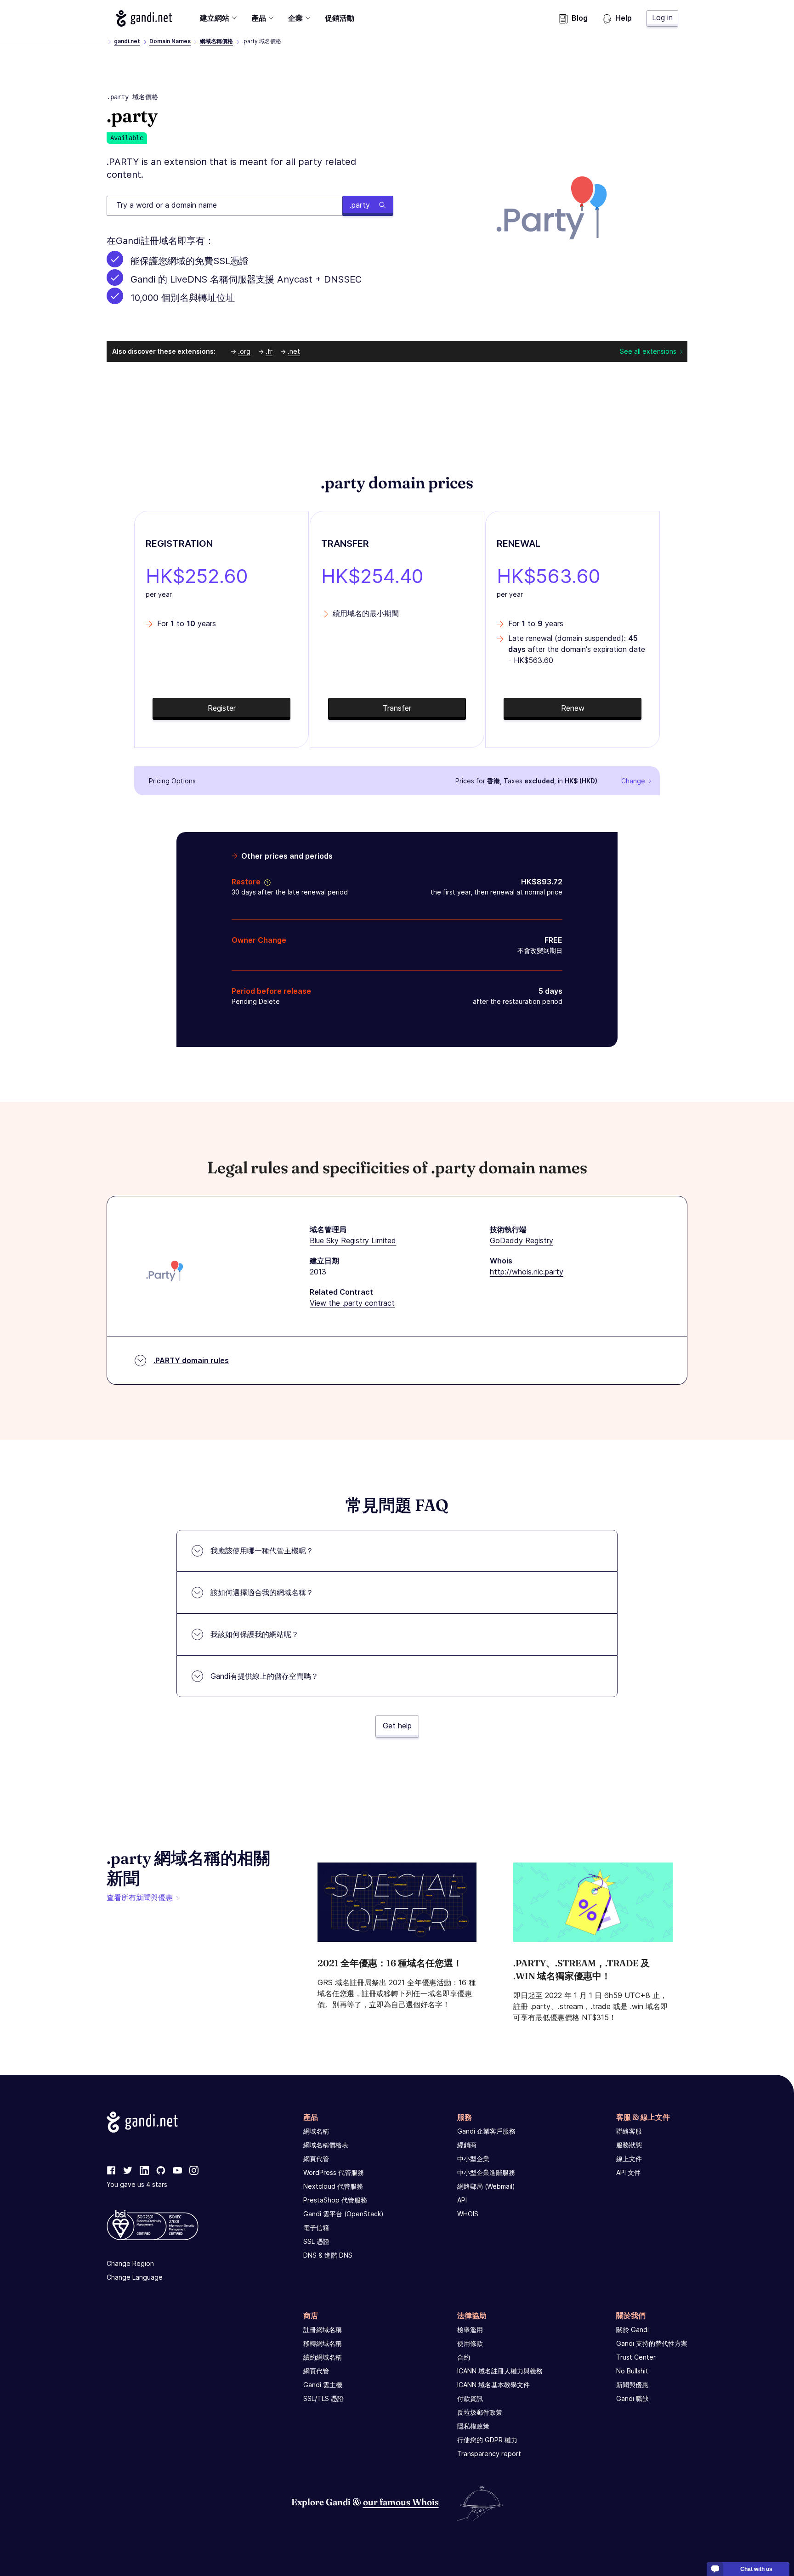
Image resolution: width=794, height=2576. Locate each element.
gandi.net (127, 41)
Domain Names (170, 41)
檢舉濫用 (470, 2330)
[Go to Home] (144, 18)
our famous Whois (401, 2502)
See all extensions (648, 351)
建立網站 (215, 18)
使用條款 (470, 2343)
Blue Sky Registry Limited (353, 1240)
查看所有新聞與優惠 (140, 1897)
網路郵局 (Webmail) (486, 2186)
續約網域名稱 (323, 2357)
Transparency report (489, 2454)
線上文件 (629, 2159)
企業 (295, 18)
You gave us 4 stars (137, 2184)
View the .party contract (352, 1303)
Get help (397, 1726)
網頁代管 (316, 2159)
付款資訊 (470, 2398)
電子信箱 (316, 2228)
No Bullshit (632, 2371)
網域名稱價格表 (326, 2145)
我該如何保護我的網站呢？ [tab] (255, 1634)
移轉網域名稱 (323, 2343)
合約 (464, 2357)
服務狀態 (629, 2145)
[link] (111, 2171)
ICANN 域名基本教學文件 (493, 2385)
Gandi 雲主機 (323, 2385)
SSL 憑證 (316, 2241)
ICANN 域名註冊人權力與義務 (500, 2371)
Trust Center (636, 2357)
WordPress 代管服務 (334, 2172)
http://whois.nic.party (527, 1272)
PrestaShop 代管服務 (335, 2200)
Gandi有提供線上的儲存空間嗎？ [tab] (264, 1676)
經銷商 (467, 2145)
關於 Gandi (632, 2330)
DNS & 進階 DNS (328, 2255)
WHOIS (468, 2214)
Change (633, 781)
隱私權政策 (473, 2426)
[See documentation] (266, 882)
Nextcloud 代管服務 (333, 2186)
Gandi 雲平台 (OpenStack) (343, 2214)
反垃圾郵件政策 (480, 2412)
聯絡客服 (629, 2131)
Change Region (130, 2263)
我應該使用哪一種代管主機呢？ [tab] (262, 1551)
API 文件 (628, 2172)
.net (294, 351)
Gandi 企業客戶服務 (486, 2131)
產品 (259, 18)
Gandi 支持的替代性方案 (652, 2343)
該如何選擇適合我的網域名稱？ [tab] (262, 1592)
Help (624, 18)
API (462, 2200)
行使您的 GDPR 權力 (487, 2440)
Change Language (135, 2277)
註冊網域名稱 (323, 2330)
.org (244, 351)
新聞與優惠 (632, 2385)
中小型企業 (473, 2159)
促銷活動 (340, 18)
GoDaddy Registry (522, 1240)
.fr (269, 351)
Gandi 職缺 (632, 2398)
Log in (662, 17)
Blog (580, 18)
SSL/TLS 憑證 (323, 2398)
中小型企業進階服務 (486, 2172)
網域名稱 (316, 2131)
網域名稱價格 (216, 41)
